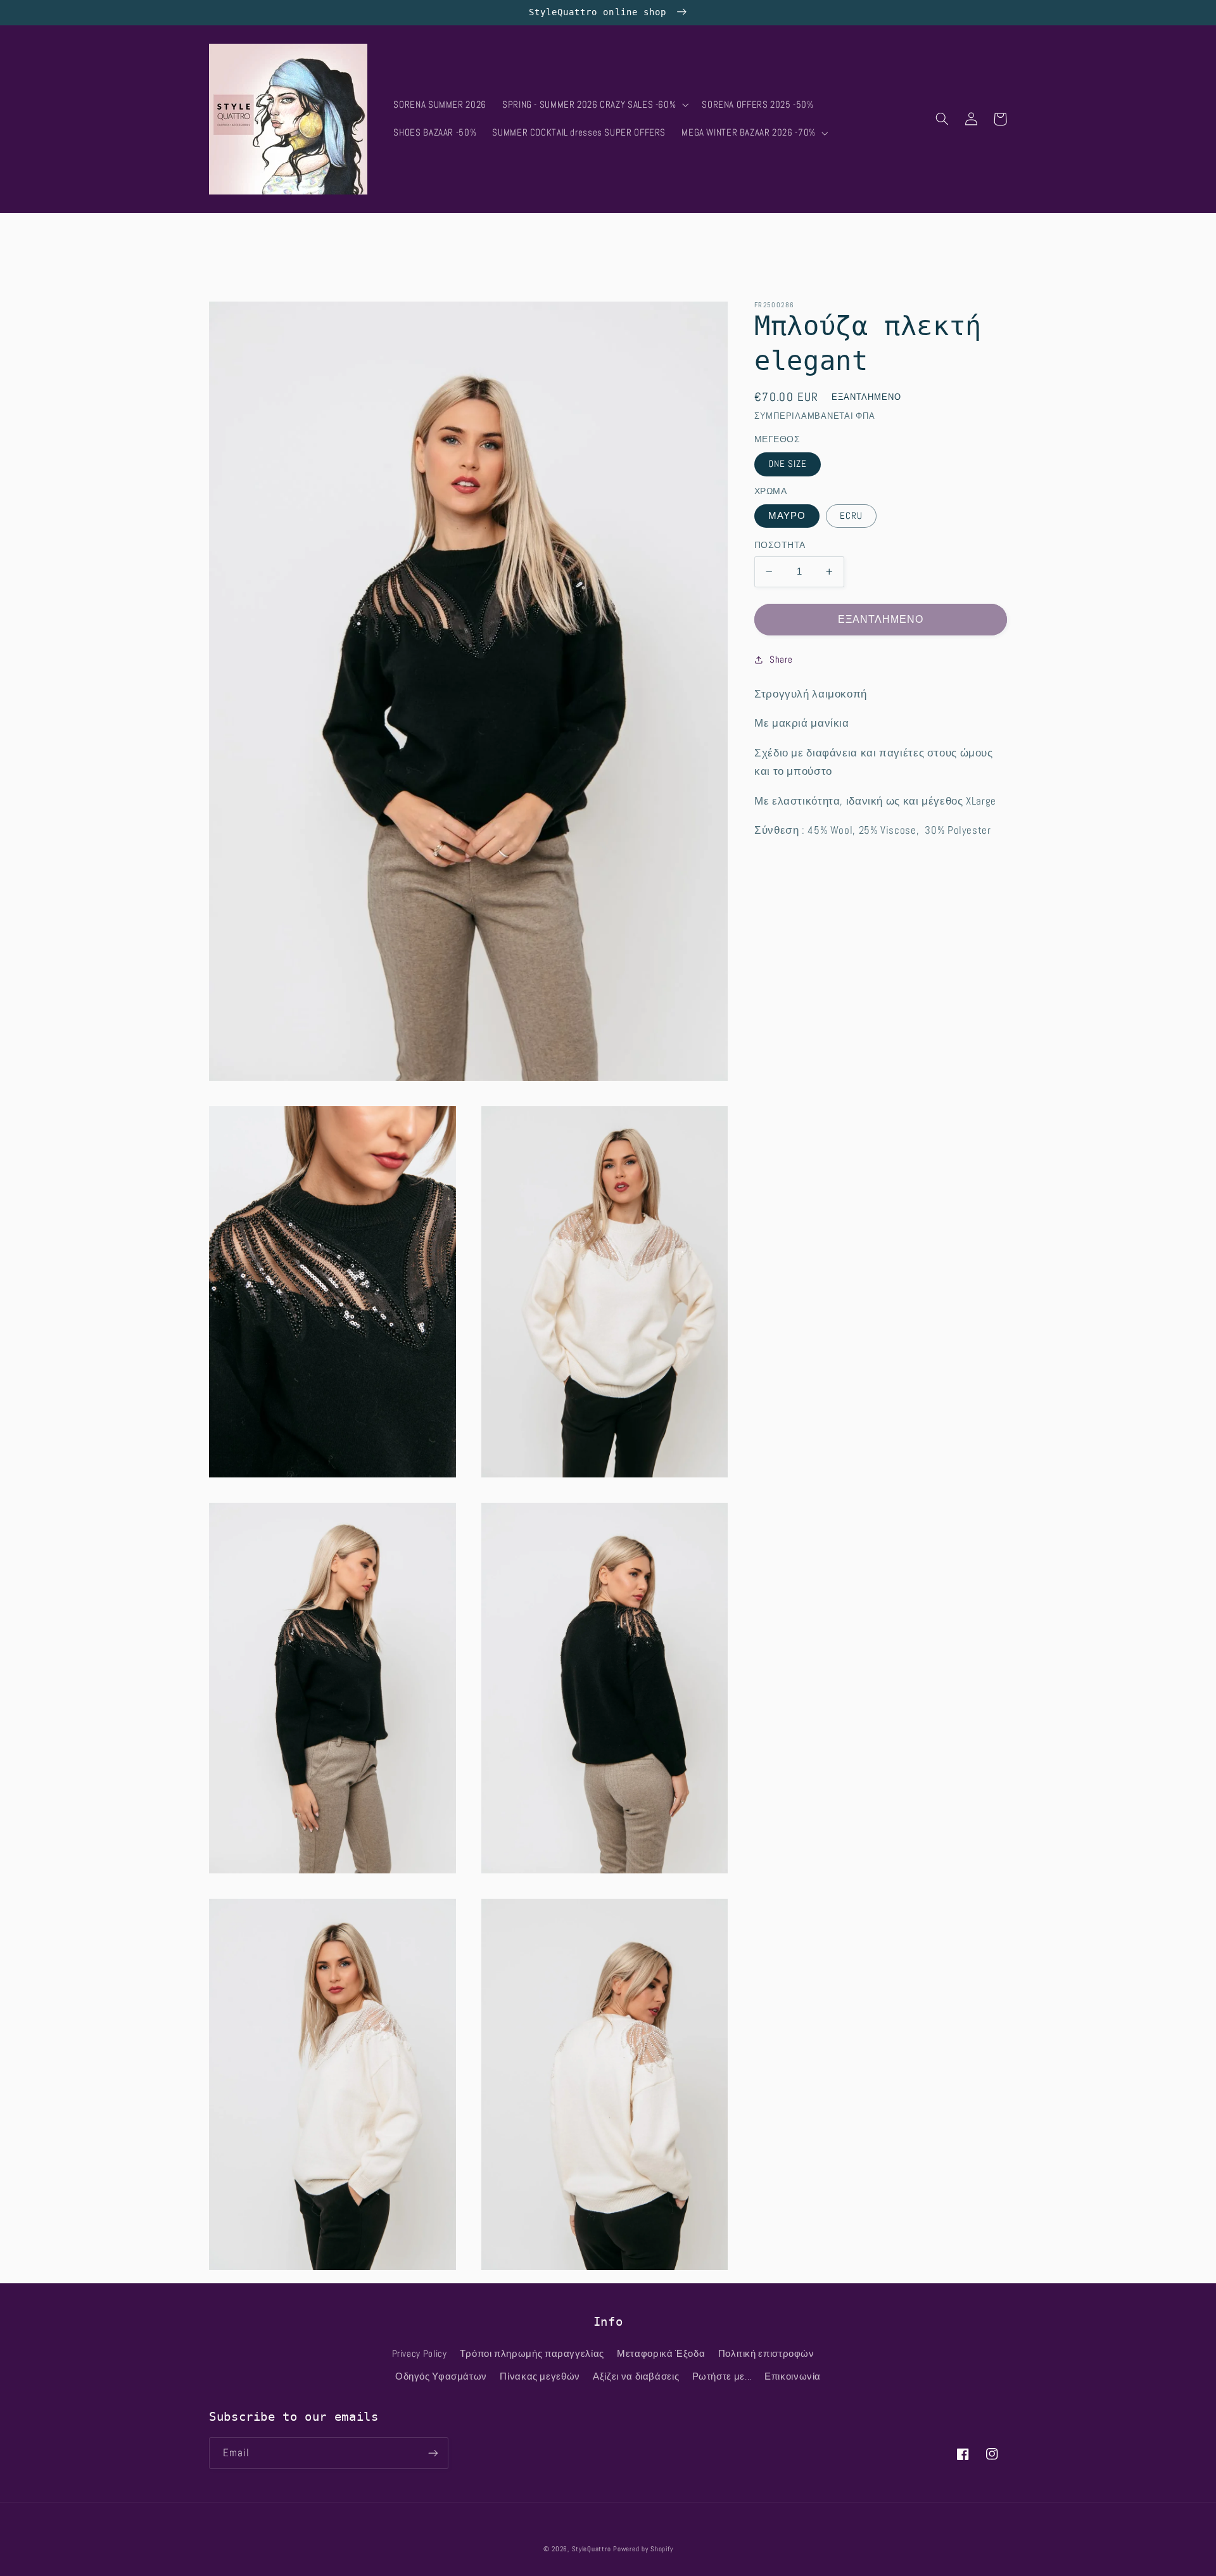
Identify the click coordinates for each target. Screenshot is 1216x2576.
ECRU (851, 516)
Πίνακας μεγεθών (540, 2376)
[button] (594, 105)
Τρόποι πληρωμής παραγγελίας (532, 2354)
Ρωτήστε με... (722, 2376)
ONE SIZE (788, 464)
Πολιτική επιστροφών (766, 2354)
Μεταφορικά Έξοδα (661, 2354)
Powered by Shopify (643, 2549)
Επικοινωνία (793, 2376)
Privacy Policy (420, 2354)
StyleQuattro (592, 2549)
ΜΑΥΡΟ (787, 516)
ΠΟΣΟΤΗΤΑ (780, 545)
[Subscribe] (433, 2453)
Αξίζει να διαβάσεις (636, 2376)
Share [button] (781, 659)
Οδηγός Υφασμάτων (441, 2376)
